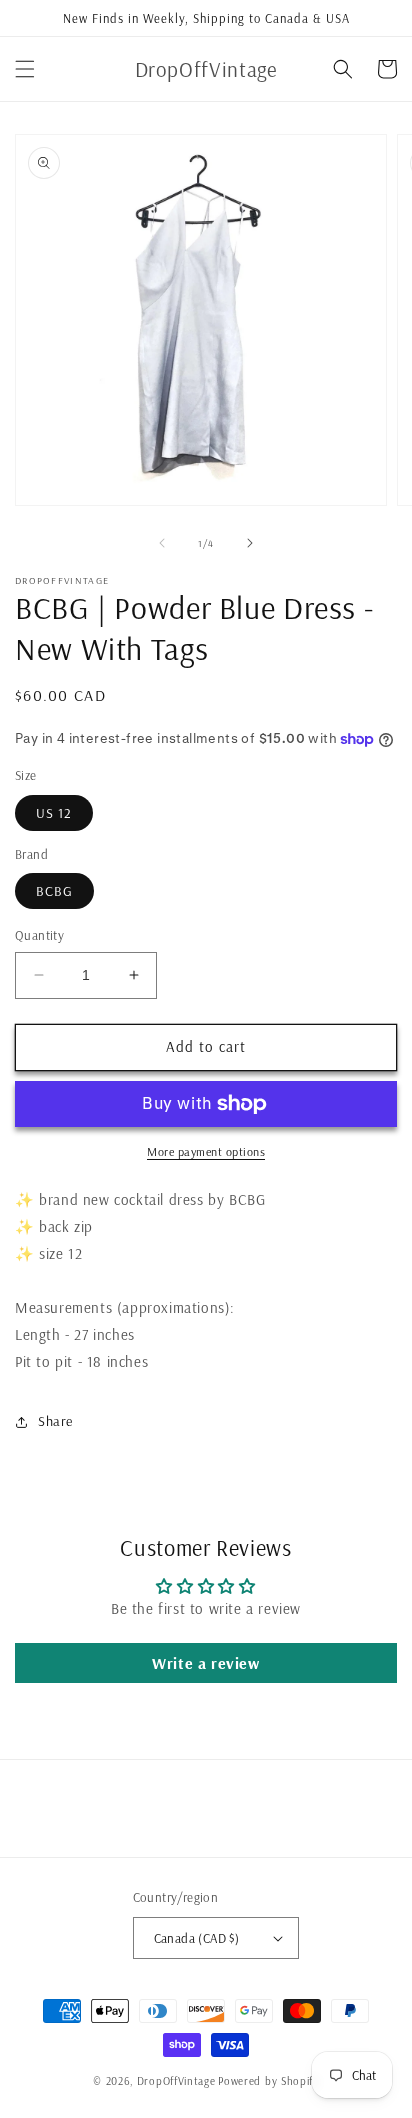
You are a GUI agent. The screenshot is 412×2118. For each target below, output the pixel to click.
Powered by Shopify (268, 2081)
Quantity (39, 935)
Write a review (205, 1663)
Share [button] (55, 1421)
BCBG (54, 891)
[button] (25, 69)
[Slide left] (162, 543)
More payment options (206, 1151)
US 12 (54, 813)
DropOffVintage (176, 2081)
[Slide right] (250, 543)
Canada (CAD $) (197, 1938)
